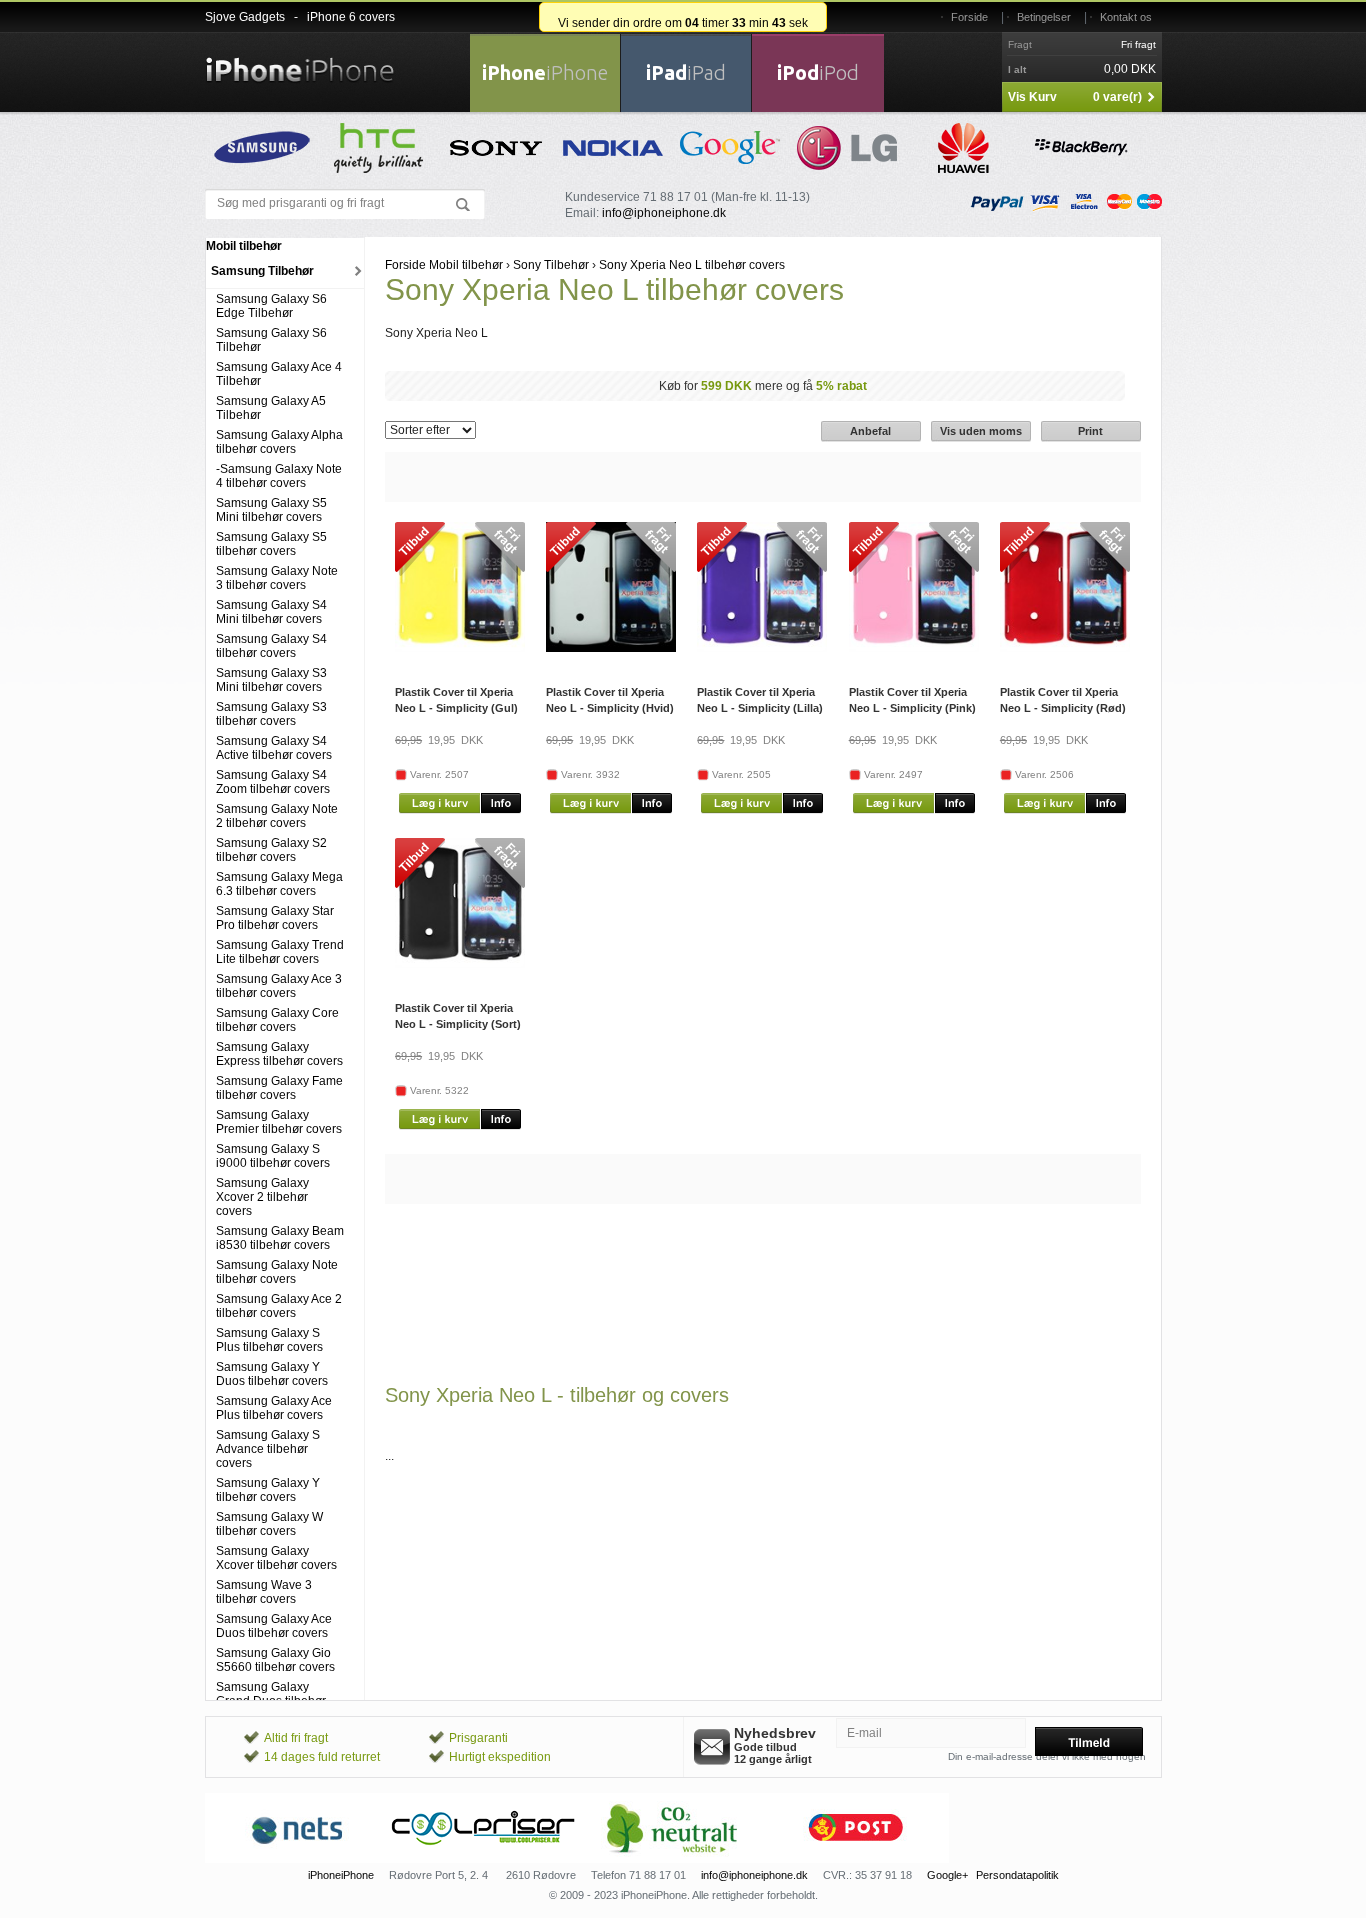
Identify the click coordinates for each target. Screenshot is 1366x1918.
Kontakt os (1126, 17)
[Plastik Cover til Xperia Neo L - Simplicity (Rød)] (1065, 648)
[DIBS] (484, 1859)
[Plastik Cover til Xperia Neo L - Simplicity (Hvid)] (611, 648)
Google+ (947, 1875)
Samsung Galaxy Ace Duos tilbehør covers (274, 1626)
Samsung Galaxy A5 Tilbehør (271, 408)
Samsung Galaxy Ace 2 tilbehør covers (279, 1306)
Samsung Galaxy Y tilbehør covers (268, 1490)
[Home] (300, 58)
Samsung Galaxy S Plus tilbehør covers (269, 1340)
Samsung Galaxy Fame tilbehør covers (279, 1088)
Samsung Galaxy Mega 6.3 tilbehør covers (279, 884)
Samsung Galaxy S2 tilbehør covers (271, 850)
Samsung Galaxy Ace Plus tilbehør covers (274, 1408)
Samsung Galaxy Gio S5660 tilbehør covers (275, 1660)
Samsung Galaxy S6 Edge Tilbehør (271, 306)
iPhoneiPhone (341, 1875)
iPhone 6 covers (351, 17)
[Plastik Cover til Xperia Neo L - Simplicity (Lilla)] (762, 648)
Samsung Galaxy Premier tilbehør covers (279, 1122)
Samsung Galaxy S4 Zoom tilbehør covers (273, 782)
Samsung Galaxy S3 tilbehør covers (271, 714)
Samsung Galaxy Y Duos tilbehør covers (272, 1374)
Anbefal (870, 431)
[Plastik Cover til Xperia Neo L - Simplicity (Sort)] (460, 964)
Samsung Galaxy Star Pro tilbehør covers (275, 918)
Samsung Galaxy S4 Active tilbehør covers (274, 748)
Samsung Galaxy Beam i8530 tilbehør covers (280, 1238)
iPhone (545, 72)
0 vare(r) (1117, 97)
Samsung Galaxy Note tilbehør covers (277, 1272)
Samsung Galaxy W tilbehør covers (269, 1524)
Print (1090, 431)
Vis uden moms (981, 431)
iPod (818, 72)
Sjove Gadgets (245, 17)
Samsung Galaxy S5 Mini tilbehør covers (271, 510)
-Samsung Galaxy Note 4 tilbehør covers (279, 476)
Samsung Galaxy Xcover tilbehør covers (276, 1558)
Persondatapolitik (1017, 1875)
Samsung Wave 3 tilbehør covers (264, 1592)
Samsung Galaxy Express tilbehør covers (279, 1054)
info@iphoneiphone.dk (664, 213)
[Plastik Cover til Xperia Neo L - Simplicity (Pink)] (914, 648)
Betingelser (1044, 17)
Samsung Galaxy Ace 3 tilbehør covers (279, 986)
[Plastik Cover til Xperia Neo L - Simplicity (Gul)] (460, 648)
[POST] (856, 1859)
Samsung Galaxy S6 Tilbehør (271, 340)
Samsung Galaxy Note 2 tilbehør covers (277, 816)
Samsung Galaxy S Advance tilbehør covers (268, 1449)
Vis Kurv (1032, 97)
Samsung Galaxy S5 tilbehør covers (271, 544)
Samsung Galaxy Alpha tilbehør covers (279, 442)
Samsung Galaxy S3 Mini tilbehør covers (271, 680)
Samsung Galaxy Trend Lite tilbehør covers (280, 952)
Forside (969, 17)
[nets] (298, 1859)
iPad (686, 72)
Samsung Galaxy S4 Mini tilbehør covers (271, 612)
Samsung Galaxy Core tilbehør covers (277, 1020)
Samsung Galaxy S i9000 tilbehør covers (273, 1156)
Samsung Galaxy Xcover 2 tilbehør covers (262, 1197)
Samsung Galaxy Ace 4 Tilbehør (279, 374)
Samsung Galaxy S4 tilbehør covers (271, 646)
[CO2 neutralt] (670, 1859)
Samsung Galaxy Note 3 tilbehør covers (277, 578)
